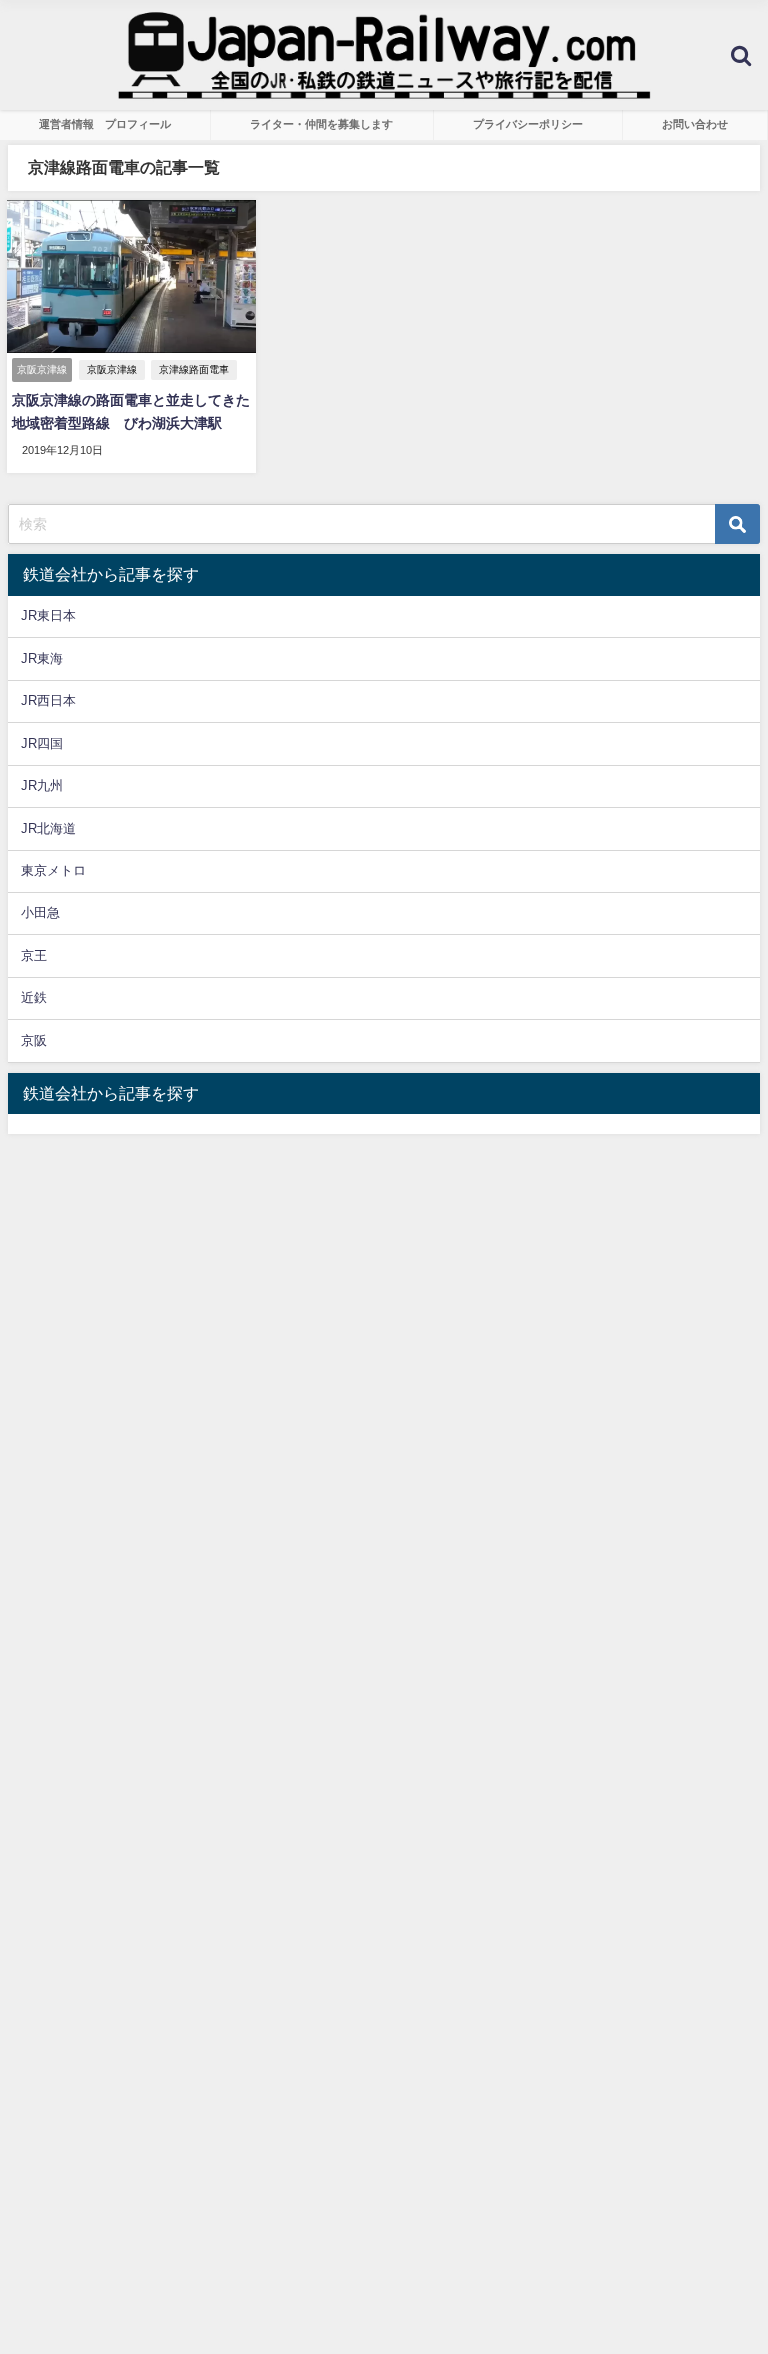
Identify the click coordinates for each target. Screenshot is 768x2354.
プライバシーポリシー (528, 124)
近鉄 (34, 997)
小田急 (40, 912)
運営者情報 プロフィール (105, 124)
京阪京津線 (112, 369)
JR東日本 (48, 615)
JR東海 (42, 658)
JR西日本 (48, 700)
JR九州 (42, 785)
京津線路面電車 (194, 369)
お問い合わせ (695, 124)
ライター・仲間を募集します (321, 124)
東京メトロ (53, 870)
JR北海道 (48, 828)
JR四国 (42, 743)
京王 (34, 955)
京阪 (34, 1040)
